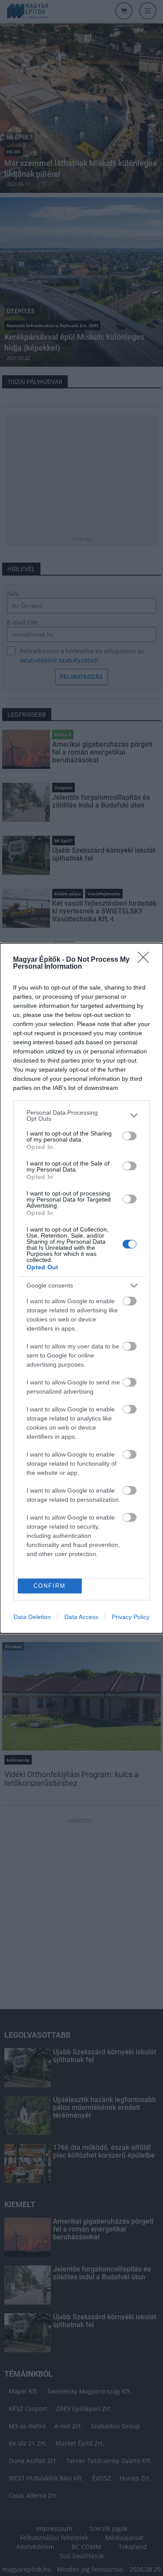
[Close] (146, 960)
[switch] (130, 1136)
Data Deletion (32, 1617)
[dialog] (81, 1288)
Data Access (81, 1617)
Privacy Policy (131, 1617)
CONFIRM (50, 1586)
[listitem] (81, 1116)
